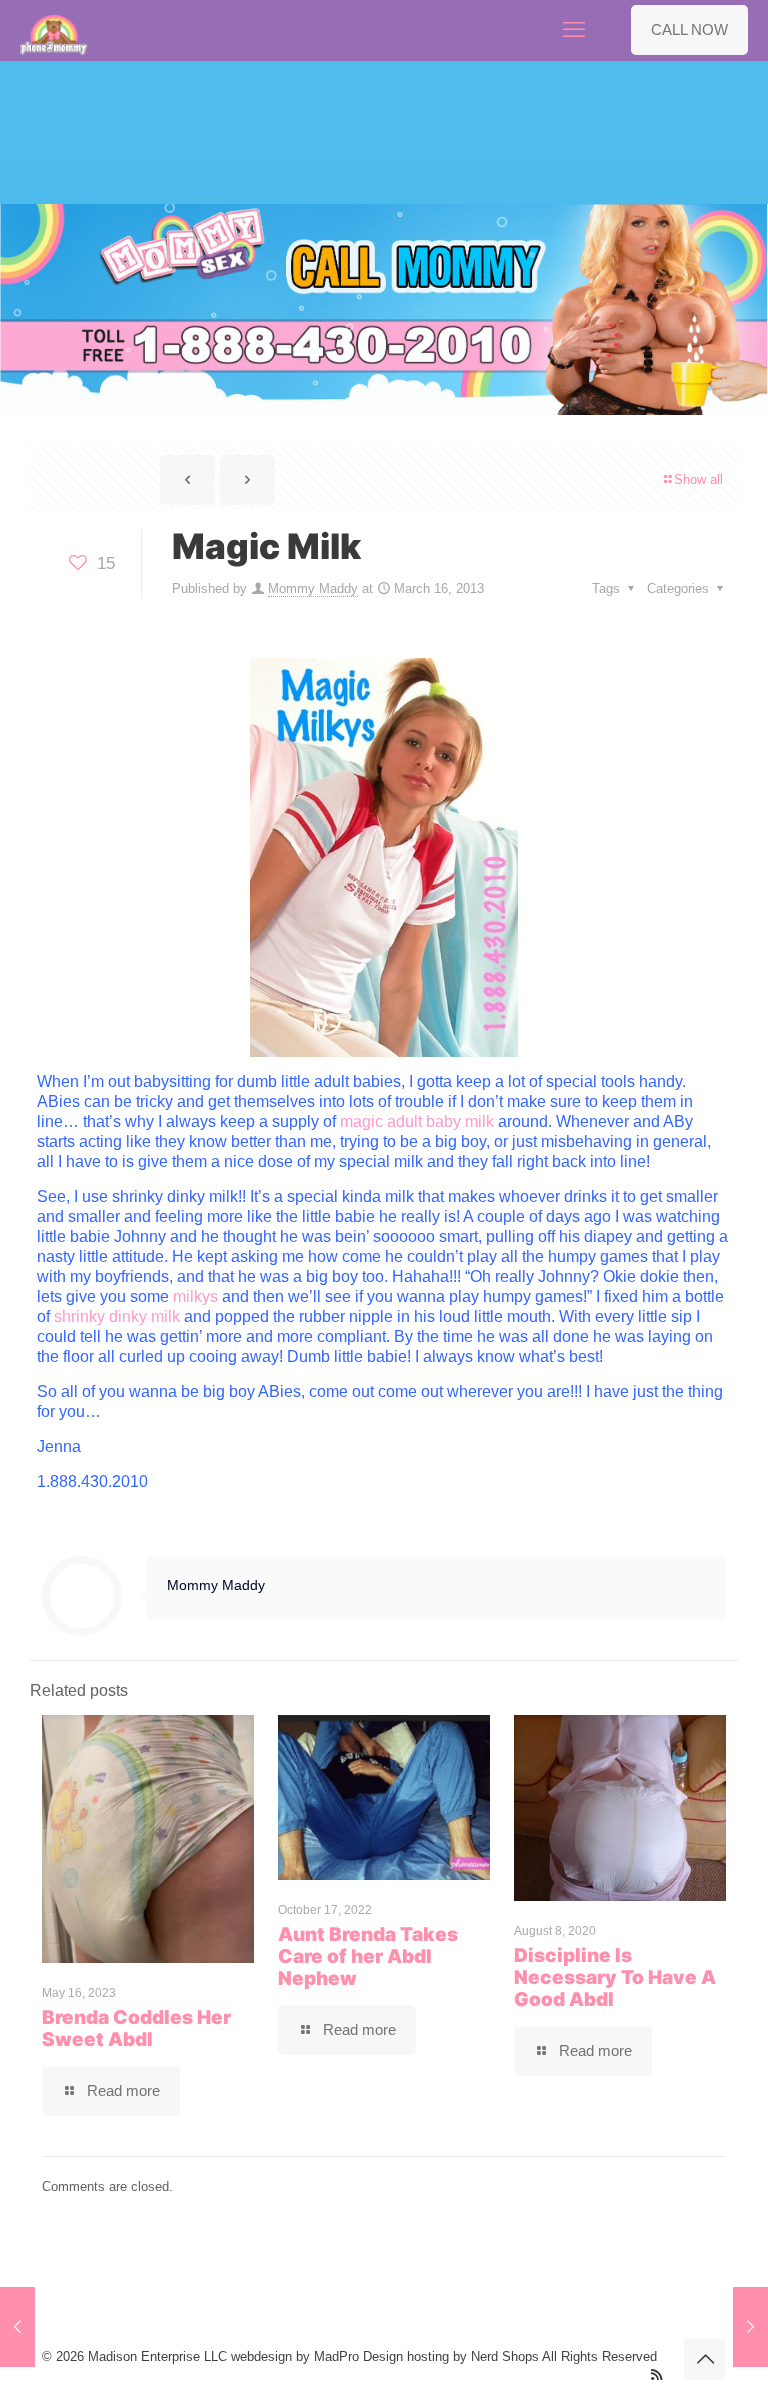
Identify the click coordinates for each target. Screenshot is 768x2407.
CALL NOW (689, 29)
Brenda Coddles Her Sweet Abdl (136, 2028)
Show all (698, 479)
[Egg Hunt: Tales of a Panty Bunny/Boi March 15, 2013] (17, 2327)
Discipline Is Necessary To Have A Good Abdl (615, 1977)
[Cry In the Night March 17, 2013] (750, 2327)
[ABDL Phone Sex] (54, 30)
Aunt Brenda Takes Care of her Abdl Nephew (368, 1956)
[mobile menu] (574, 30)
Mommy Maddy (313, 588)
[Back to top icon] (705, 2359)
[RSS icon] (656, 2374)
